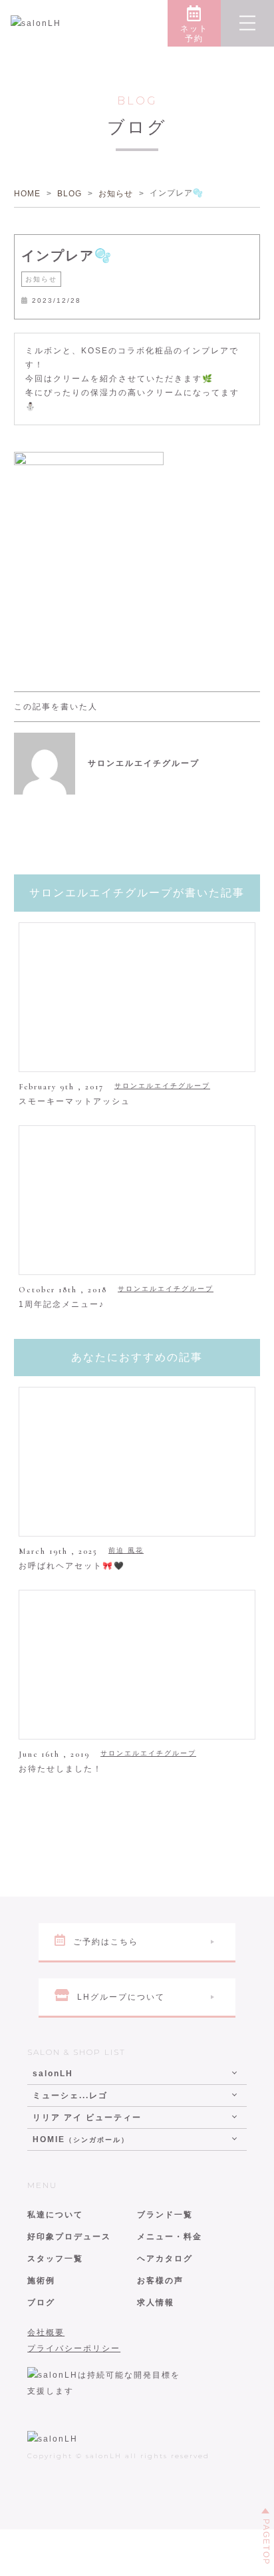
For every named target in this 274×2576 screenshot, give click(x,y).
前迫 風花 (126, 1550)
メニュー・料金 (170, 2237)
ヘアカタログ (165, 2259)
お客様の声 (160, 2281)
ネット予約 (194, 34)
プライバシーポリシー (74, 2348)
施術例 (41, 2281)
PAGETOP (266, 2542)
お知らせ (41, 279)
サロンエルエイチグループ (162, 1086)
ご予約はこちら (106, 1942)
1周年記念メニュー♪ (62, 1304)
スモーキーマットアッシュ (74, 1101)
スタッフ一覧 (55, 2259)
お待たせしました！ (61, 1769)
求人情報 (156, 2302)
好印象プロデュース (69, 2237)
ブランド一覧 (165, 2215)
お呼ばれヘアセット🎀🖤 (72, 1566)
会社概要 (46, 2332)
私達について (55, 2215)
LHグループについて (121, 1997)
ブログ (41, 2302)
